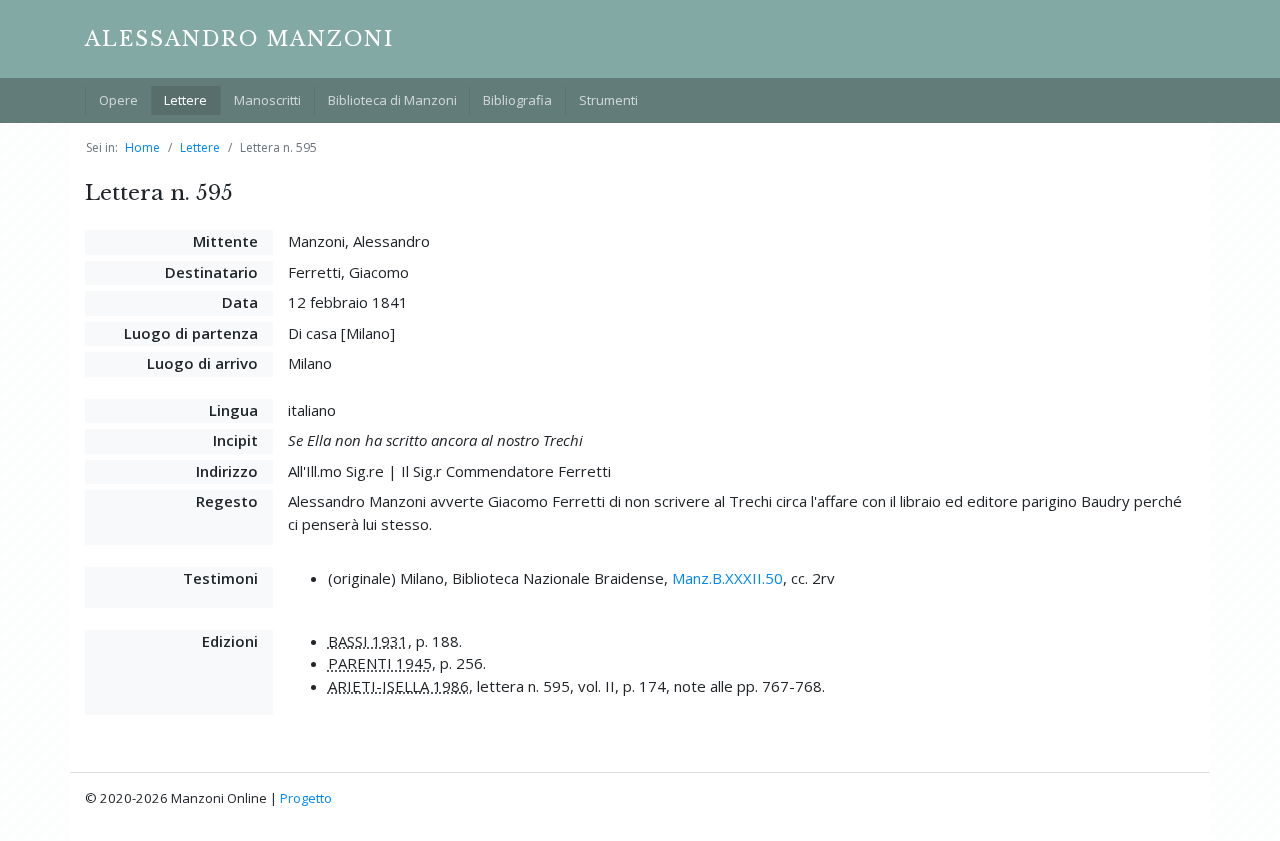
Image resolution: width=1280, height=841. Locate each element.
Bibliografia (517, 100)
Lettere (185, 100)
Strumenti (608, 100)
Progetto (306, 798)
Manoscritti (267, 100)
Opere (118, 100)
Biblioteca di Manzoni (392, 100)
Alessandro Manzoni (239, 39)
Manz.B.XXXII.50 (727, 578)
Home (142, 147)
